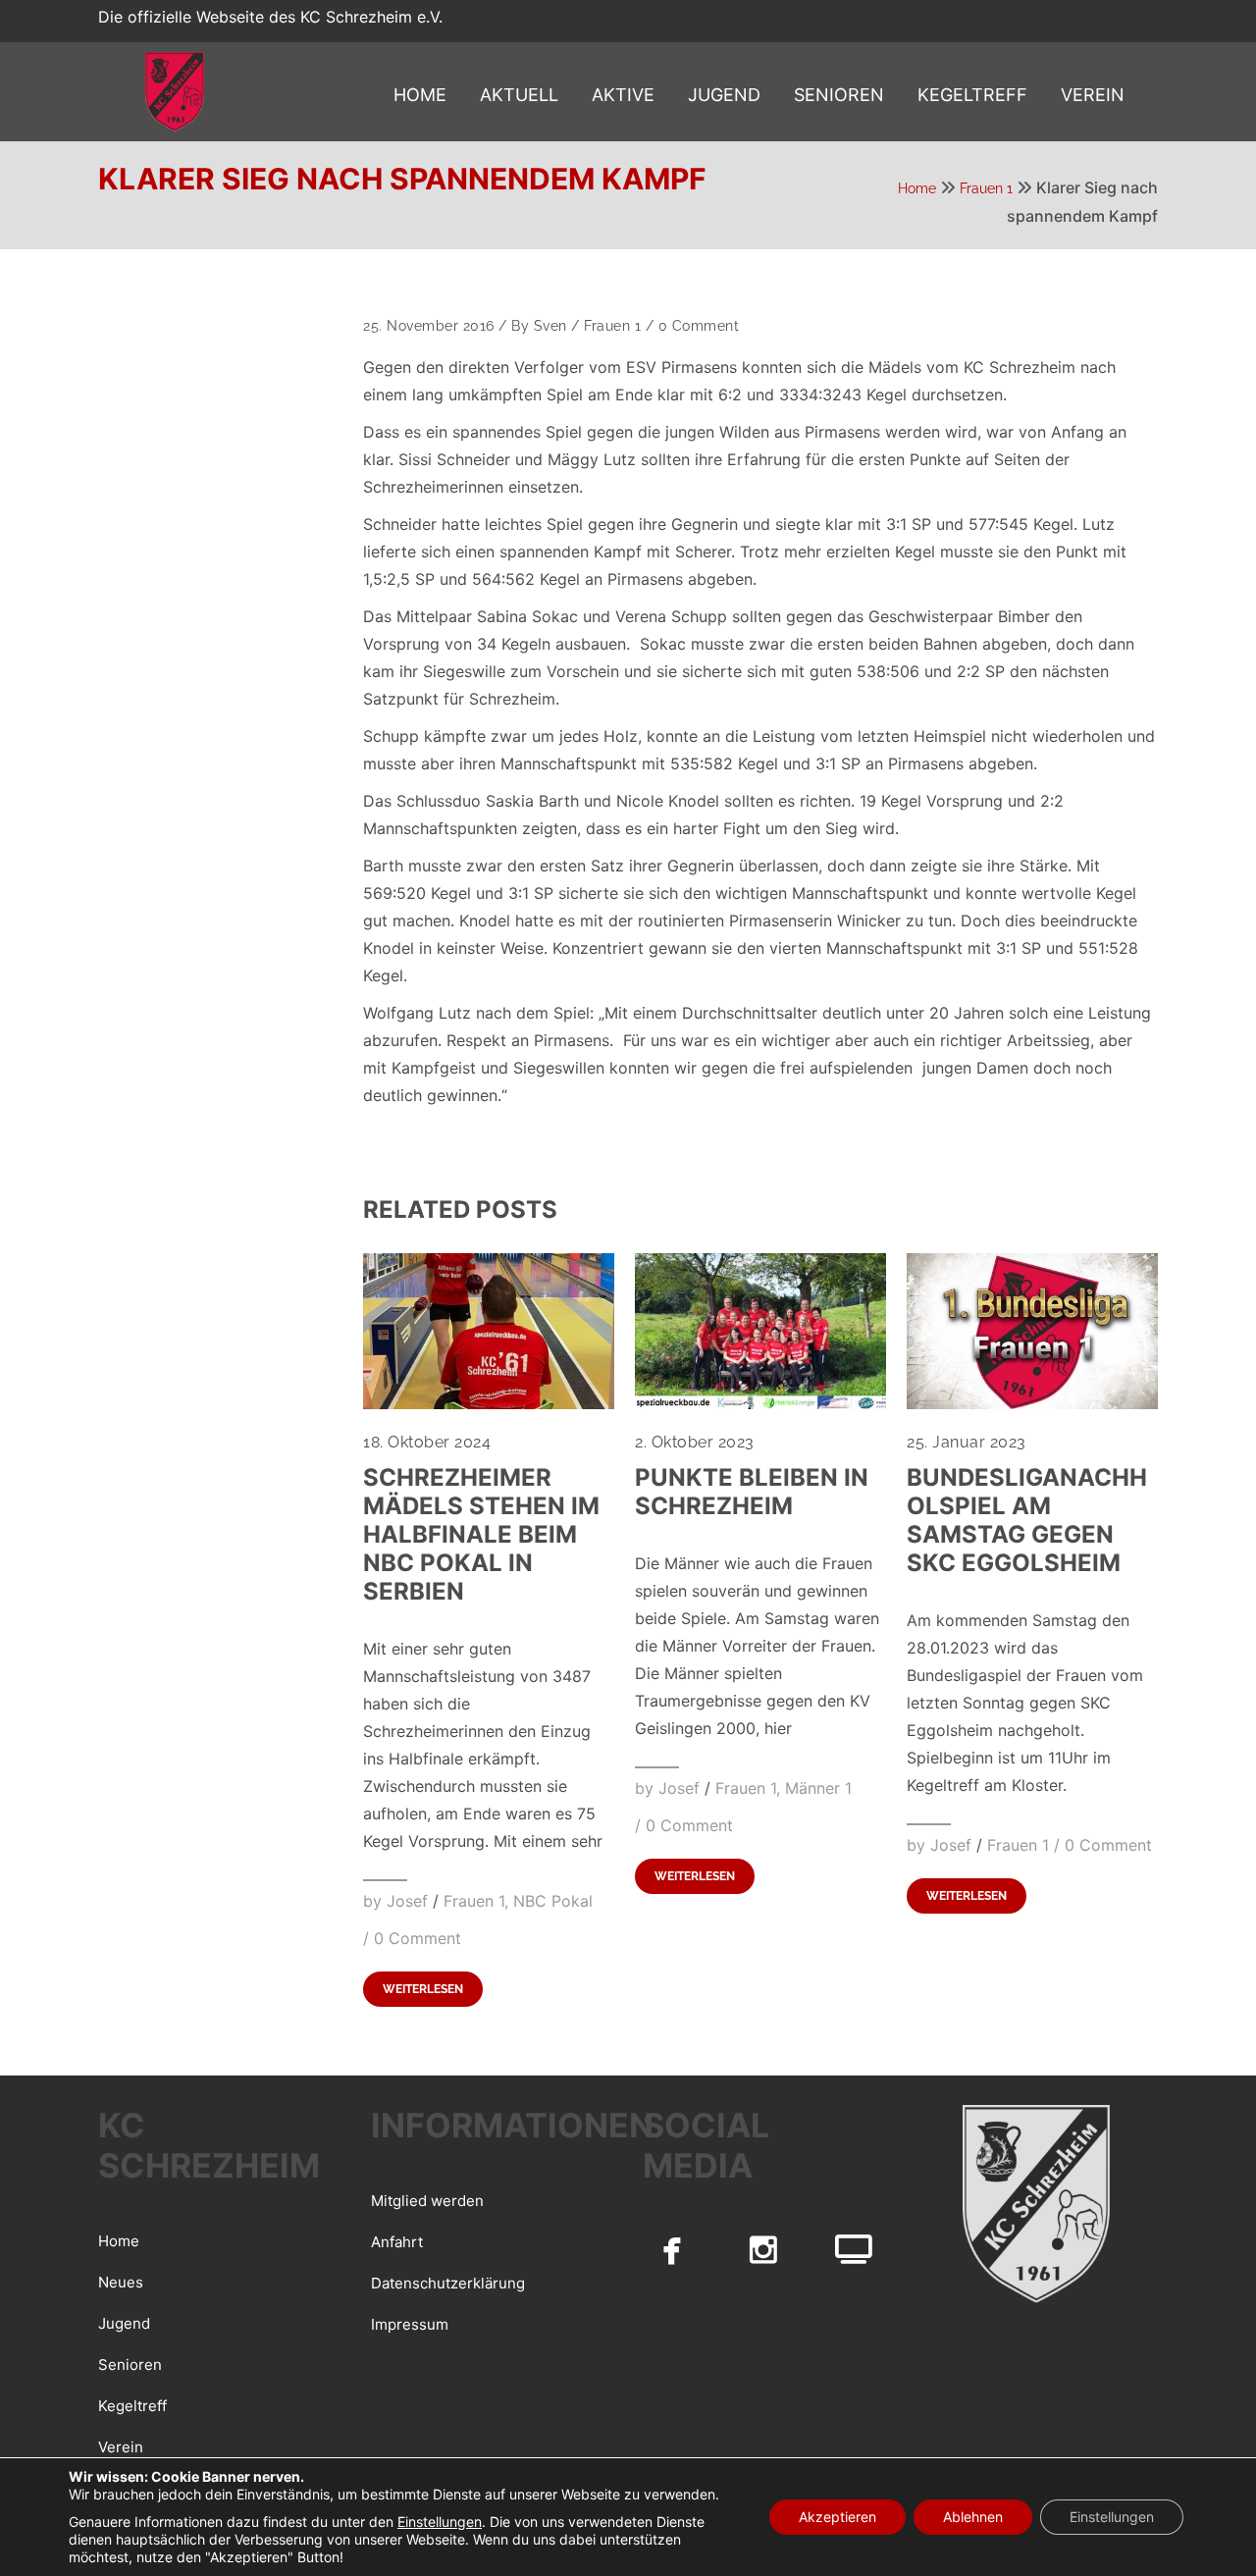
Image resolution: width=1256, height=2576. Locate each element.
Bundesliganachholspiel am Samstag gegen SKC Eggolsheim (1027, 1520)
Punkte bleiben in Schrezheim (752, 1492)
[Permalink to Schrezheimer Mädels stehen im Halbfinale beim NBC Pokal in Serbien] (489, 1403)
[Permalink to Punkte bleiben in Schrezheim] (760, 1403)
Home (917, 188)
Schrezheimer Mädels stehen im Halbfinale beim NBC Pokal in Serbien (481, 1534)
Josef (407, 1901)
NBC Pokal (553, 1901)
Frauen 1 (986, 188)
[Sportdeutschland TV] (854, 2249)
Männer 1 (818, 1788)
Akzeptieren (837, 2517)
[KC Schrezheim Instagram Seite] (763, 2249)
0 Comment (699, 326)
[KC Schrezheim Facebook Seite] (672, 2249)
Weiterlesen (423, 1989)
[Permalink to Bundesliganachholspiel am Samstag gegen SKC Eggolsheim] (1032, 1403)
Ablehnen (973, 2517)
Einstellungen (440, 2522)
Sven (550, 326)
